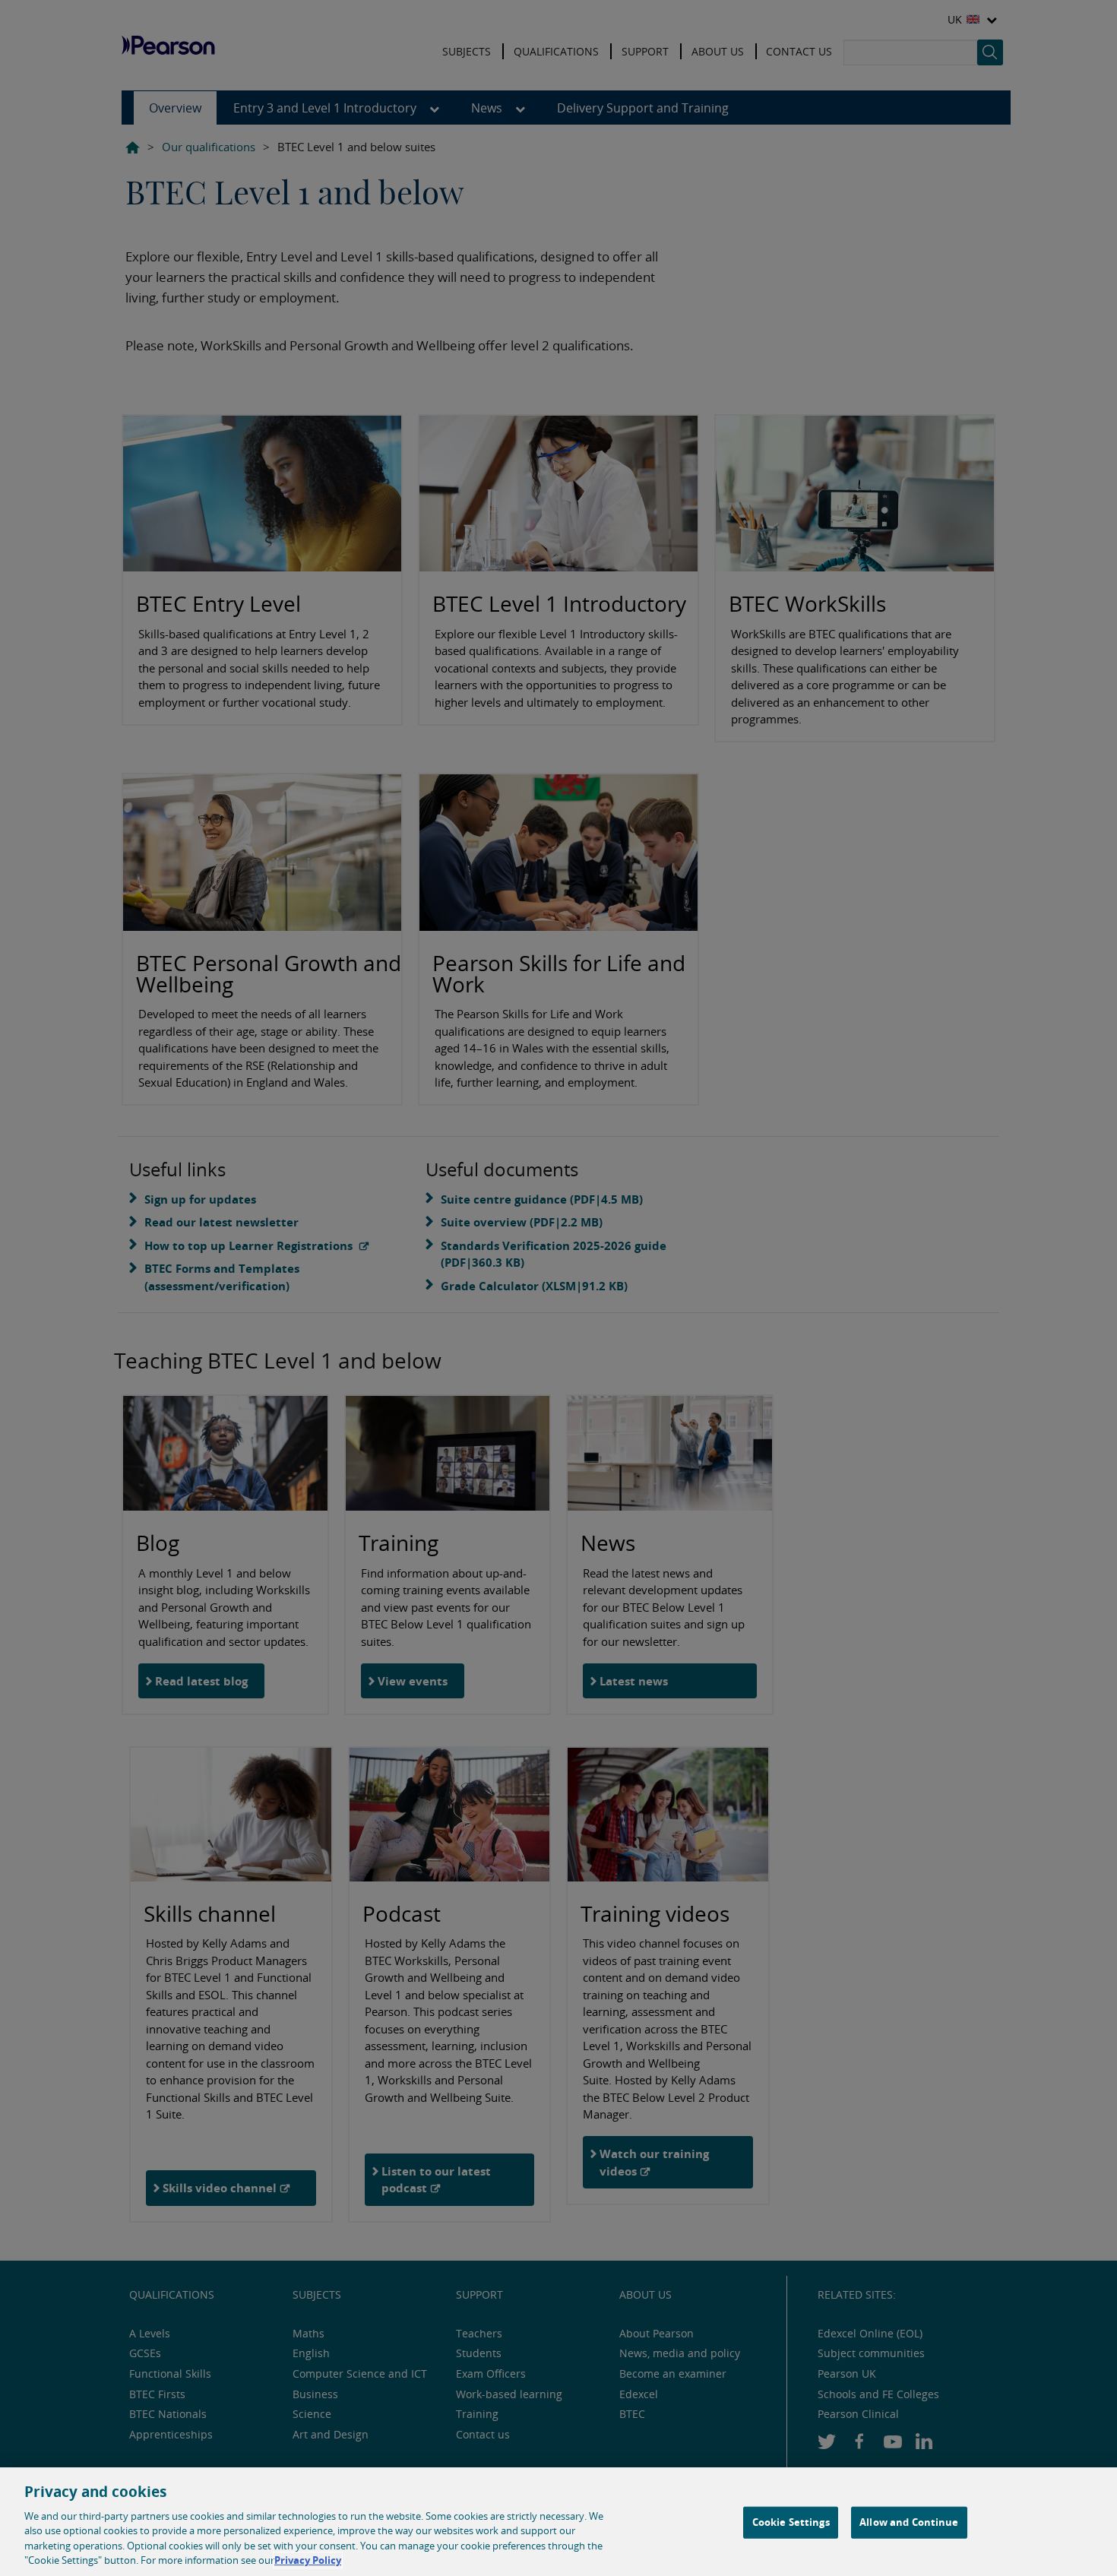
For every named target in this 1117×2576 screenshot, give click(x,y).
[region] (558, 2522)
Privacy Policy (308, 2560)
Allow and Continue (909, 2522)
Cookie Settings (791, 2522)
